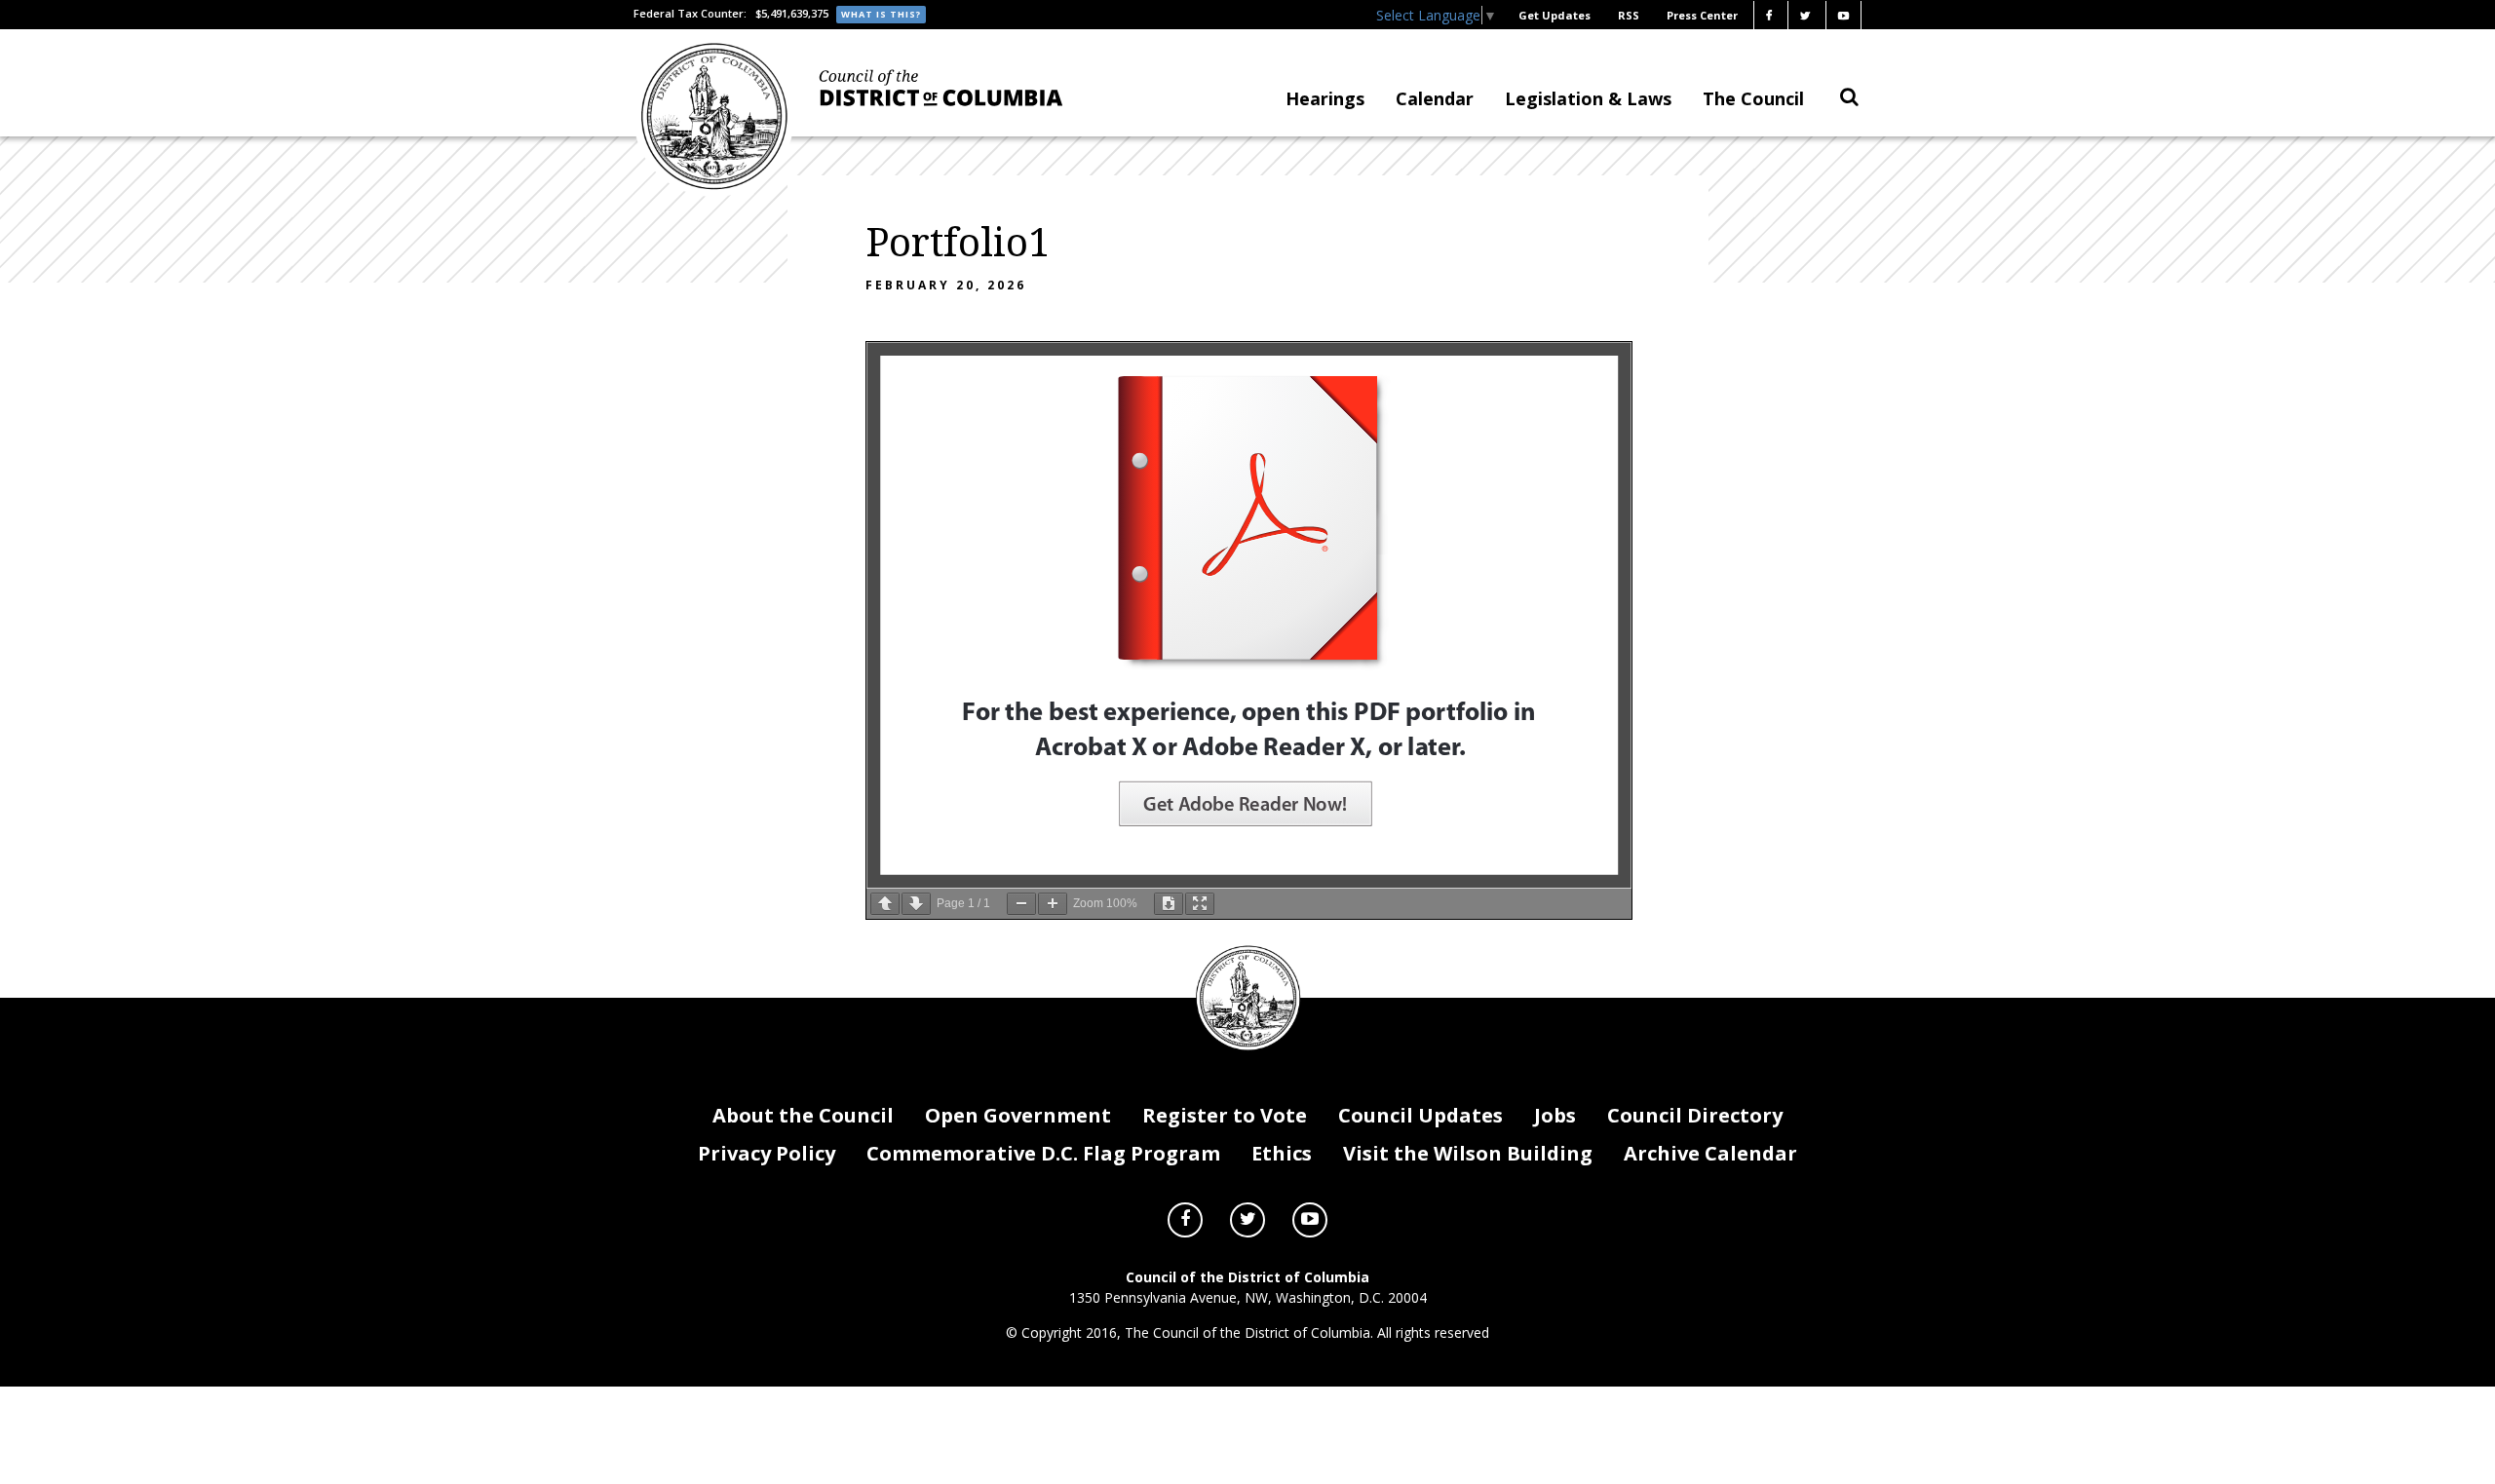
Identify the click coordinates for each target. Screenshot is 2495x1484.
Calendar (1435, 98)
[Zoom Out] (1021, 904)
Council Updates (1420, 1115)
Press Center (1702, 15)
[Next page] (916, 904)
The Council (1753, 98)
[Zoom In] (1053, 904)
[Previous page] (885, 904)
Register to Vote (1225, 1115)
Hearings (1325, 98)
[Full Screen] (1200, 904)
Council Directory (1695, 1115)
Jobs (1555, 1115)
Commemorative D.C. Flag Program (1043, 1153)
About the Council (803, 1115)
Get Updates (1555, 15)
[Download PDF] (1169, 904)
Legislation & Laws (1588, 98)
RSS (1629, 15)
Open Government (1018, 1115)
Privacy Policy (767, 1153)
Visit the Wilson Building (1468, 1153)
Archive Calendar (1710, 1153)
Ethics (1282, 1153)
